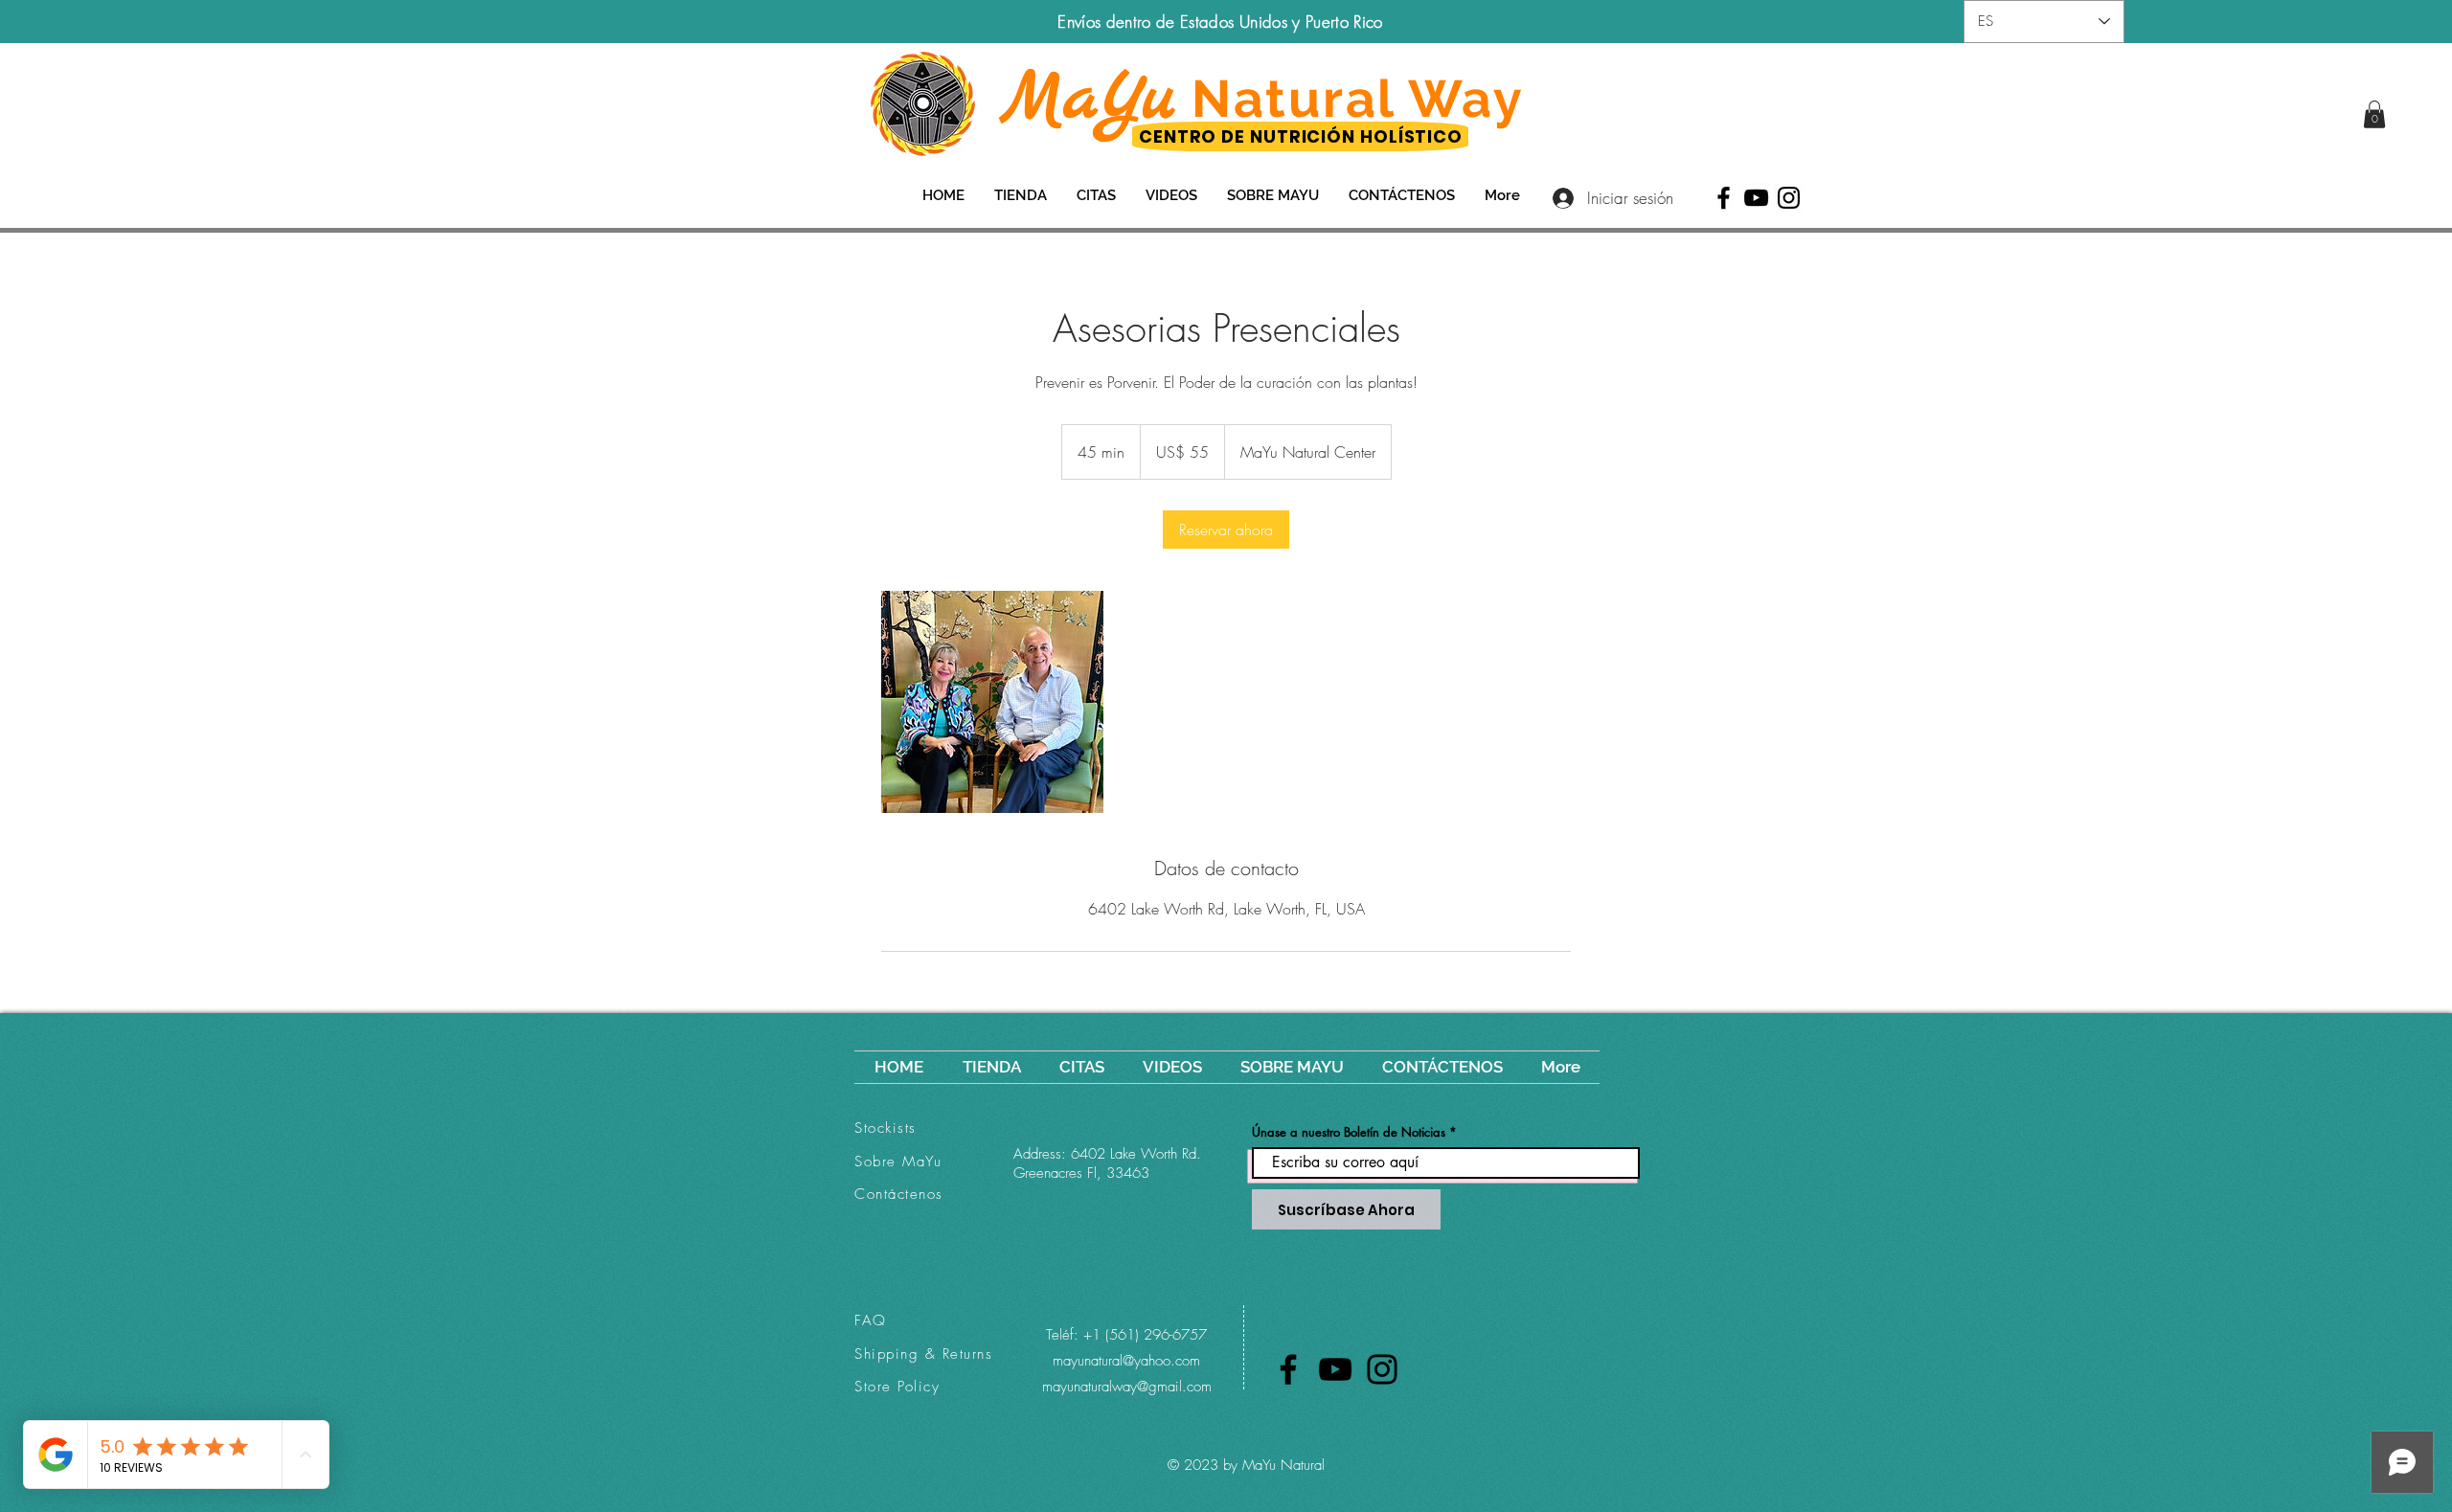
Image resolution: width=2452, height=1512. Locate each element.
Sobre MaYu (898, 1162)
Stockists (885, 1128)
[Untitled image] (992, 702)
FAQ (871, 1320)
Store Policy (897, 1387)
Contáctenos (899, 1194)
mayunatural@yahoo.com (1126, 1361)
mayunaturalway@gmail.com (1127, 1387)
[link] (2374, 114)
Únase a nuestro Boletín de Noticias (1349, 1132)
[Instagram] (1789, 198)
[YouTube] (1756, 198)
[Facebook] (1724, 198)
